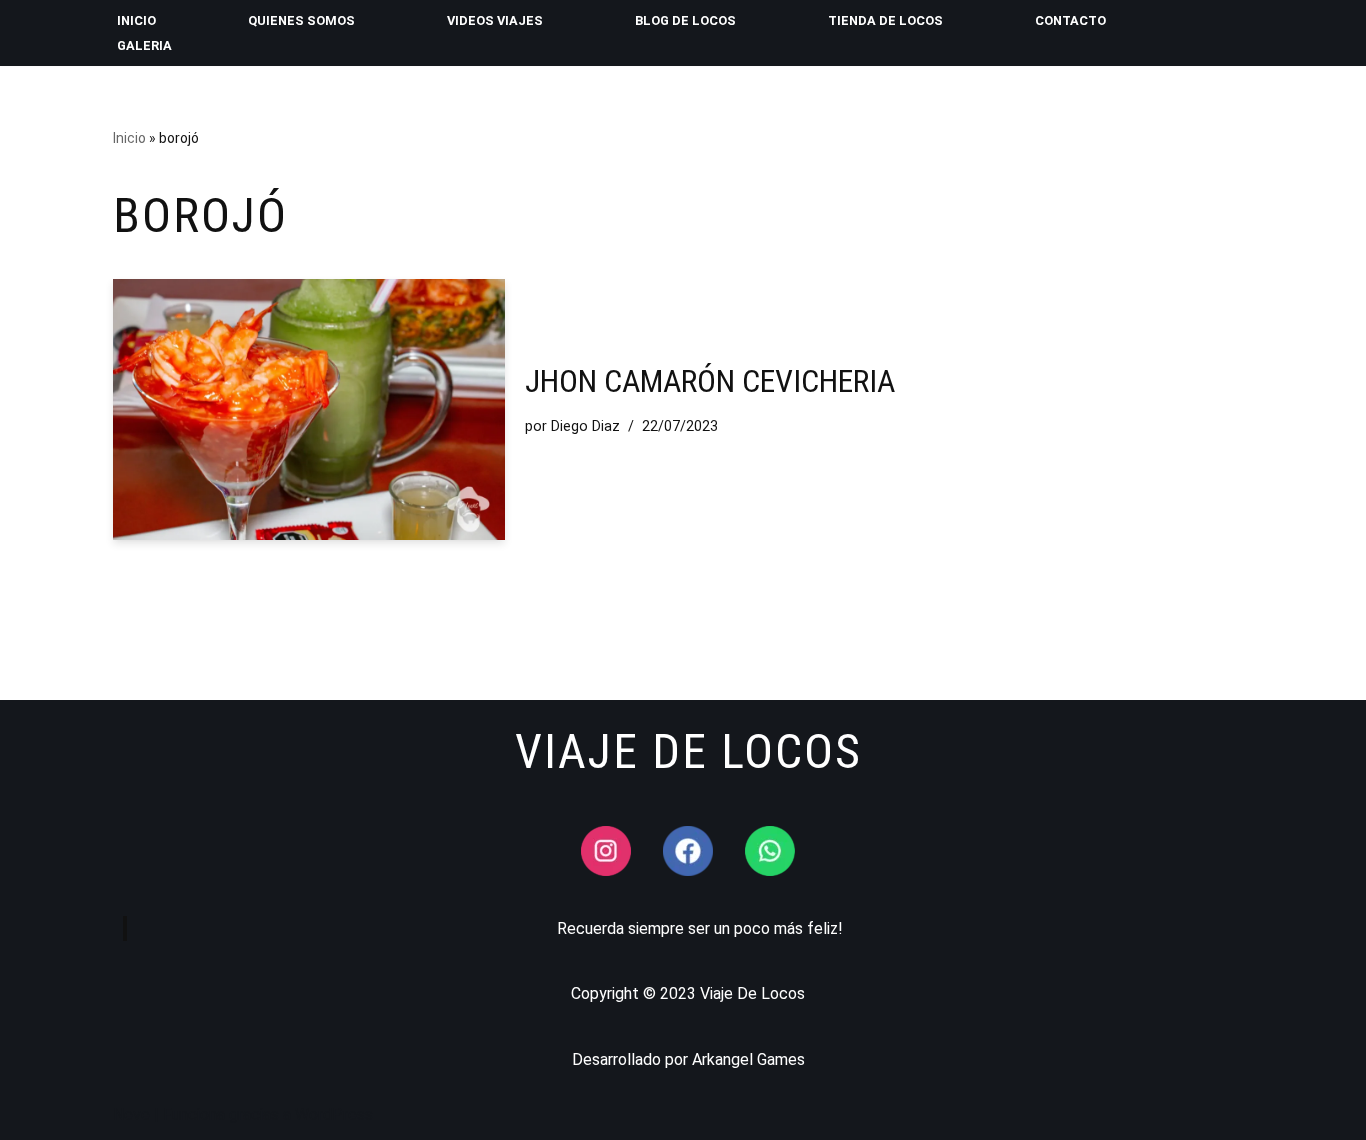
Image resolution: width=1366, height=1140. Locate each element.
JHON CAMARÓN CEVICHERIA (710, 381)
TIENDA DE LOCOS (885, 20)
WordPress (334, 1114)
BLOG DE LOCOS (685, 20)
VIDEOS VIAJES (495, 20)
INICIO (136, 20)
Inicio (129, 138)
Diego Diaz (585, 426)
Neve (131, 1114)
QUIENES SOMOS (301, 20)
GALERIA (144, 45)
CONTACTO (1070, 20)
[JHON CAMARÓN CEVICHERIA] (309, 409)
